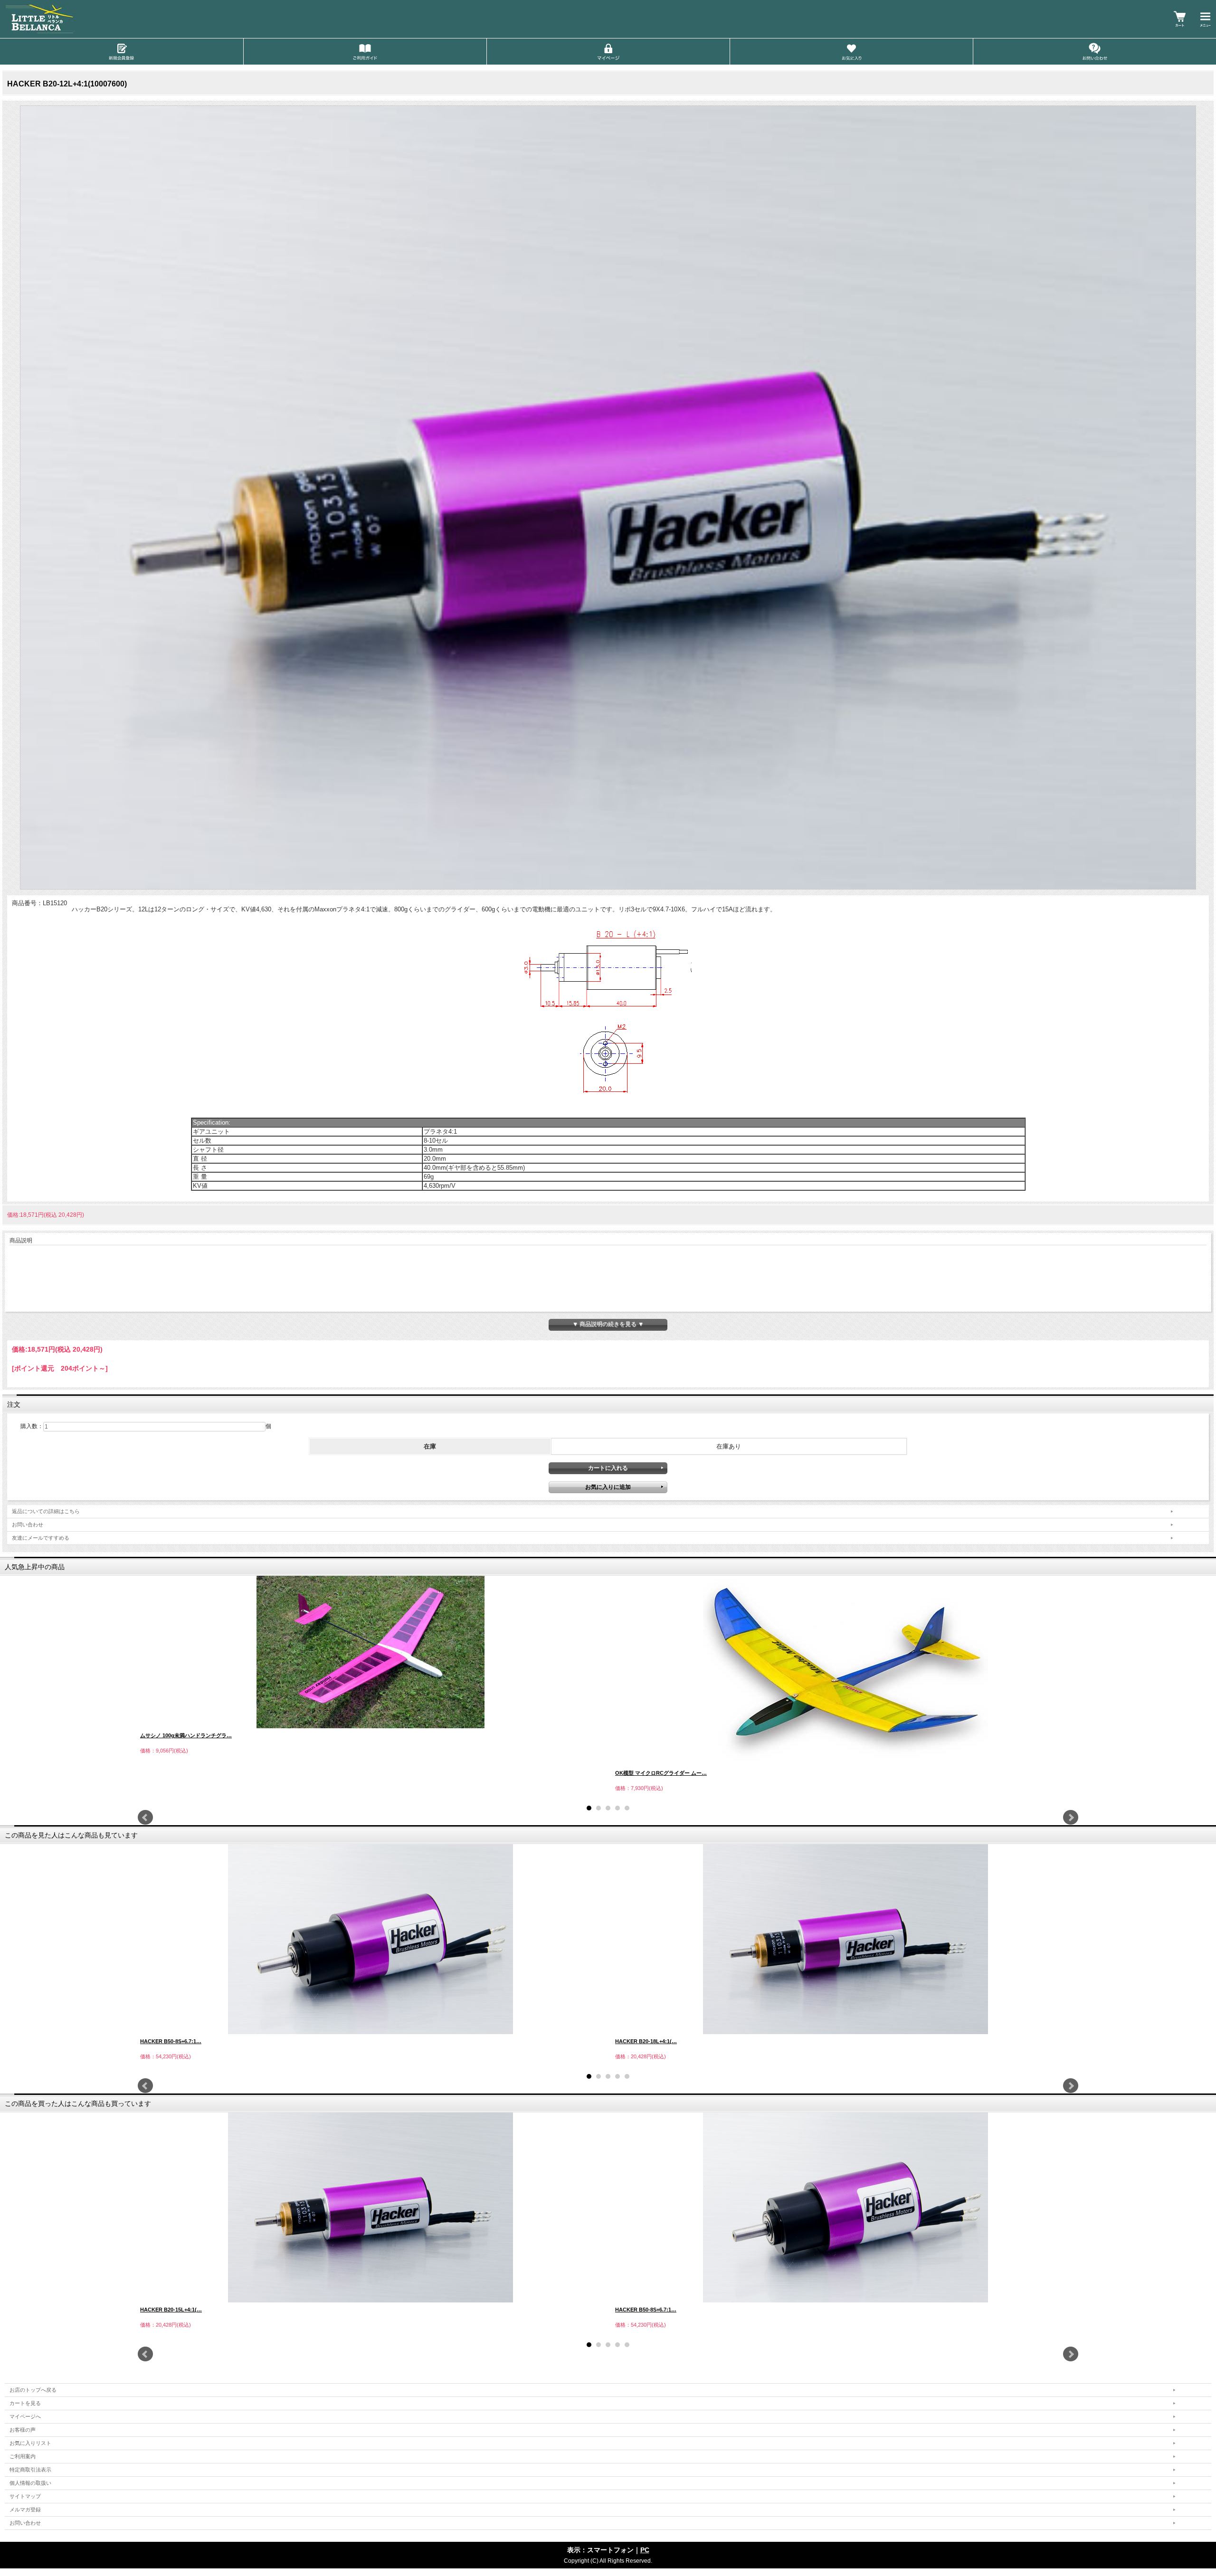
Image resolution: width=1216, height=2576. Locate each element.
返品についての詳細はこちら (46, 1511)
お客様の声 (23, 2430)
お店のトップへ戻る (33, 2390)
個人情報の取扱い (30, 2483)
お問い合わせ (28, 1525)
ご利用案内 (23, 2456)
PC (645, 2550)
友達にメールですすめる (41, 1538)
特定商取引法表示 (30, 2470)
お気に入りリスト (30, 2443)
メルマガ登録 (25, 2510)
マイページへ (25, 2416)
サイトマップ (25, 2496)
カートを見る (25, 2403)
